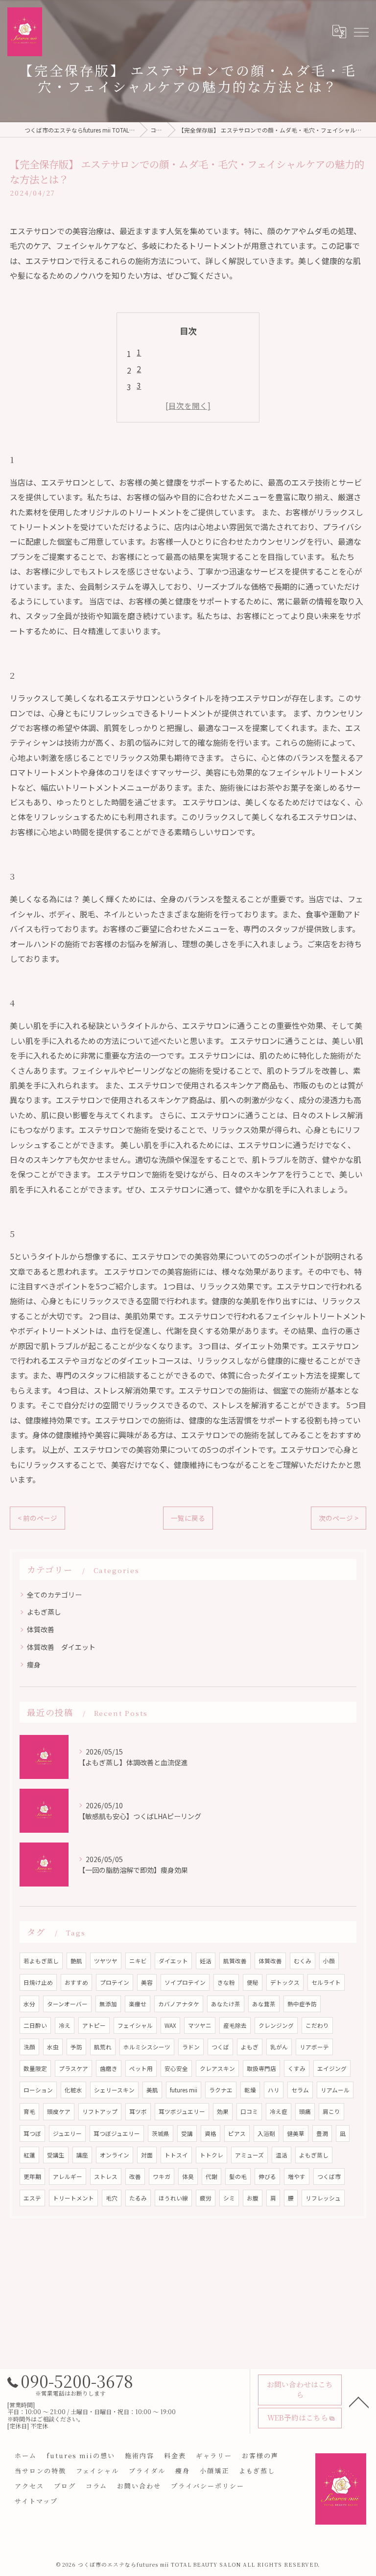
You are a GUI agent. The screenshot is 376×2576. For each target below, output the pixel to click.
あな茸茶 (264, 2004)
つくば (220, 2047)
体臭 (188, 2176)
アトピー (94, 2025)
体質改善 (41, 1629)
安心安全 (176, 2068)
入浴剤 (266, 2133)
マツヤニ (200, 2025)
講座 (82, 2155)
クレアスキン (217, 2068)
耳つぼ (32, 2133)
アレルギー (68, 2176)
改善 (135, 2176)
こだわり (317, 2025)
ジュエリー (67, 2133)
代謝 (211, 2176)
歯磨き (109, 2068)
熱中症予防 (302, 2004)
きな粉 (226, 1982)
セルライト (326, 1982)
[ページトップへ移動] (359, 2401)
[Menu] (361, 31)
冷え (65, 2025)
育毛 (29, 2111)
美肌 (152, 2090)
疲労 (206, 2198)
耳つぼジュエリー (117, 2133)
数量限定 (35, 2068)
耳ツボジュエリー (182, 2111)
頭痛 (305, 2111)
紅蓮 (29, 2155)
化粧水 (73, 2090)
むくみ (303, 1961)
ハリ (274, 2090)
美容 (147, 1982)
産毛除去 (235, 2025)
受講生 (56, 2155)
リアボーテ (314, 2047)
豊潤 (322, 2133)
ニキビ (138, 1961)
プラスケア (73, 2068)
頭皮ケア (59, 2111)
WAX (170, 2025)
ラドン (191, 2047)
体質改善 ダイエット (61, 1647)
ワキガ (162, 2176)
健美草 (296, 2133)
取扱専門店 (261, 2068)
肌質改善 (235, 1961)
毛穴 (112, 2198)
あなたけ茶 (226, 2004)
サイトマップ (36, 2501)
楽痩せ (138, 2004)
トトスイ (176, 2155)
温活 (282, 2155)
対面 (147, 2155)
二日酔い (35, 2025)
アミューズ (249, 2155)
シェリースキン (114, 2090)
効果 (223, 2111)
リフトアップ (100, 2111)
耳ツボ (138, 2111)
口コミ (249, 2111)
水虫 (53, 2047)
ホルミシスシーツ (147, 2047)
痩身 (34, 1665)
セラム (300, 2090)
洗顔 (29, 2047)
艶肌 (76, 1961)
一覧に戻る (188, 1518)
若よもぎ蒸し (41, 1961)
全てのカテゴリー (54, 1595)
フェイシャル (135, 2025)
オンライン (115, 2155)
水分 (29, 2004)
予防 (76, 2047)
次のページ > (339, 1518)
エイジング (332, 2068)
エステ (32, 2198)
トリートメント (73, 2198)
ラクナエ (221, 2090)
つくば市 (329, 2176)
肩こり (331, 2111)
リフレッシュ (323, 2198)
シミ (229, 2198)
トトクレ (211, 2155)
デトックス (285, 1982)
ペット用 (141, 2068)
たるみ (138, 2198)
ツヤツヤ (106, 1961)
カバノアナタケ (179, 2004)
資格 (211, 2133)
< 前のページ (37, 1518)
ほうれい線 (173, 2198)
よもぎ (250, 2047)
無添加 (108, 2004)
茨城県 (161, 2133)
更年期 (32, 2176)
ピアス (237, 2133)
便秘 (253, 1982)
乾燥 (250, 2090)
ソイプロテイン (185, 1982)
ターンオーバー (67, 2004)
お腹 (253, 2198)
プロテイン (115, 1982)
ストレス (106, 2176)
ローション (38, 2090)
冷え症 (279, 2111)
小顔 (329, 1961)
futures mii (184, 2090)
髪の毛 (238, 2176)
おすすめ (76, 1982)
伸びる (267, 2176)
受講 (187, 2133)
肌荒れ (103, 2047)
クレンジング (276, 2025)
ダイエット (173, 1961)
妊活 (206, 1961)
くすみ (297, 2068)
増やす (297, 2176)
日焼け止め (38, 1982)
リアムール (335, 2090)
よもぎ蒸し (44, 1612)
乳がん (279, 2047)
